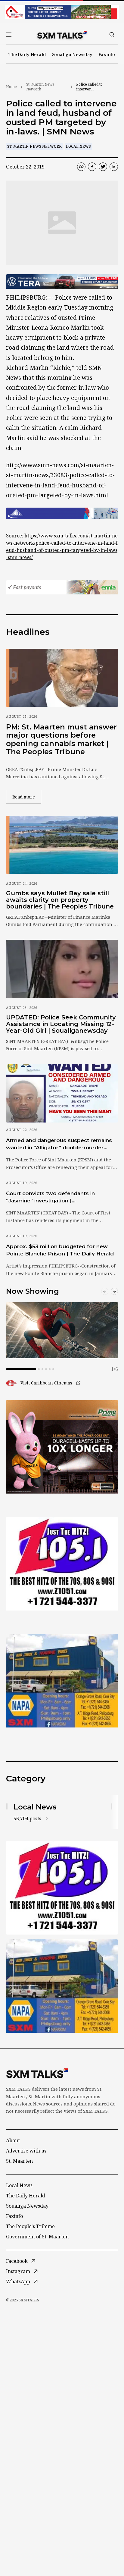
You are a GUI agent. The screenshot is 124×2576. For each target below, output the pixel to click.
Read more (27, 797)
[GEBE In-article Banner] (62, 513)
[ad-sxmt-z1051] (62, 1564)
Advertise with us (26, 2151)
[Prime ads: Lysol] (62, 1447)
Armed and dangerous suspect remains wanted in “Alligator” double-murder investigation (59, 1144)
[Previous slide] (105, 1291)
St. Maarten (19, 2161)
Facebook (17, 2261)
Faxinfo (107, 54)
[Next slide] (114, 1291)
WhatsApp (18, 2282)
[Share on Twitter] (103, 167)
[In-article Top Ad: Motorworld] (62, 282)
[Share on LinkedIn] (114, 167)
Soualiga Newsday (72, 54)
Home (11, 87)
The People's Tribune (30, 2226)
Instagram (18, 2271)
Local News (78, 146)
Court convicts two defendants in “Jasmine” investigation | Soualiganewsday (50, 1197)
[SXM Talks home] (62, 35)
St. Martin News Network (40, 87)
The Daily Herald (27, 54)
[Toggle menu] (9, 35)
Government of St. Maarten (37, 2237)
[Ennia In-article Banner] (62, 587)
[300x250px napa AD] (62, 1681)
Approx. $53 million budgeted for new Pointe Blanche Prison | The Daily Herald (60, 1250)
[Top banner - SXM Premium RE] (62, 12)
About (13, 2140)
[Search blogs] (112, 35)
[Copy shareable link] (81, 167)
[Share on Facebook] (92, 167)
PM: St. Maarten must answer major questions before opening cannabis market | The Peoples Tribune (61, 739)
